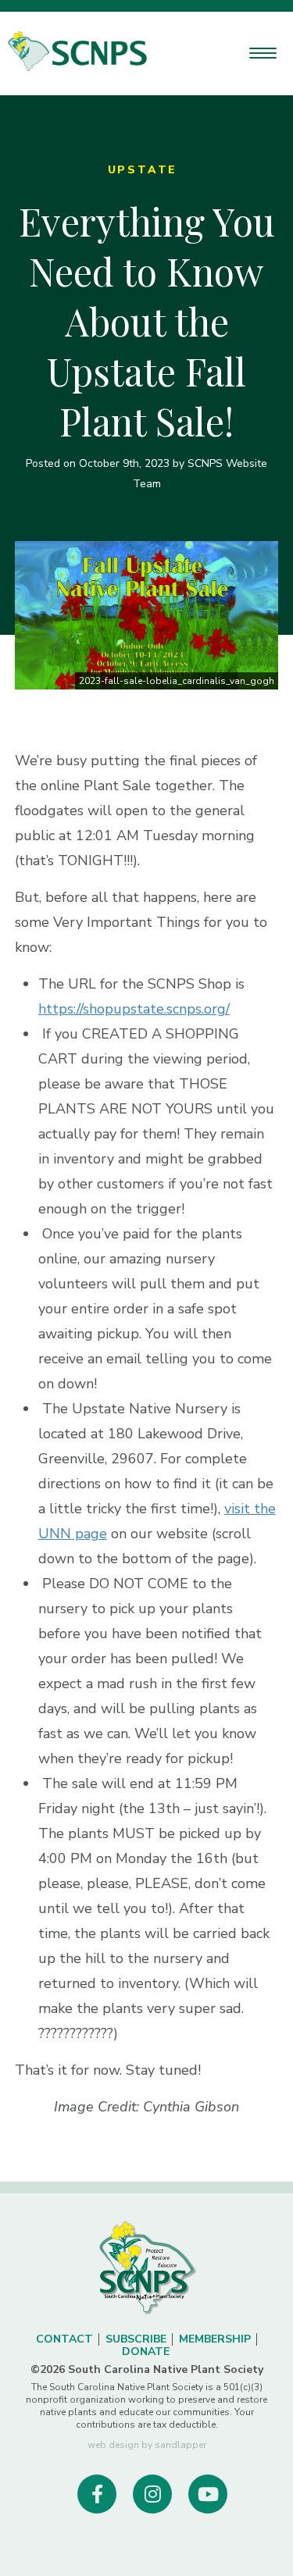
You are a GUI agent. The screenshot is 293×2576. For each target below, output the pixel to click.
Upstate (143, 170)
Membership (215, 2339)
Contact (64, 2339)
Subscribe (136, 2339)
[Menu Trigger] (263, 53)
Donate (146, 2352)
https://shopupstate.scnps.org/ (134, 1009)
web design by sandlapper (147, 2445)
